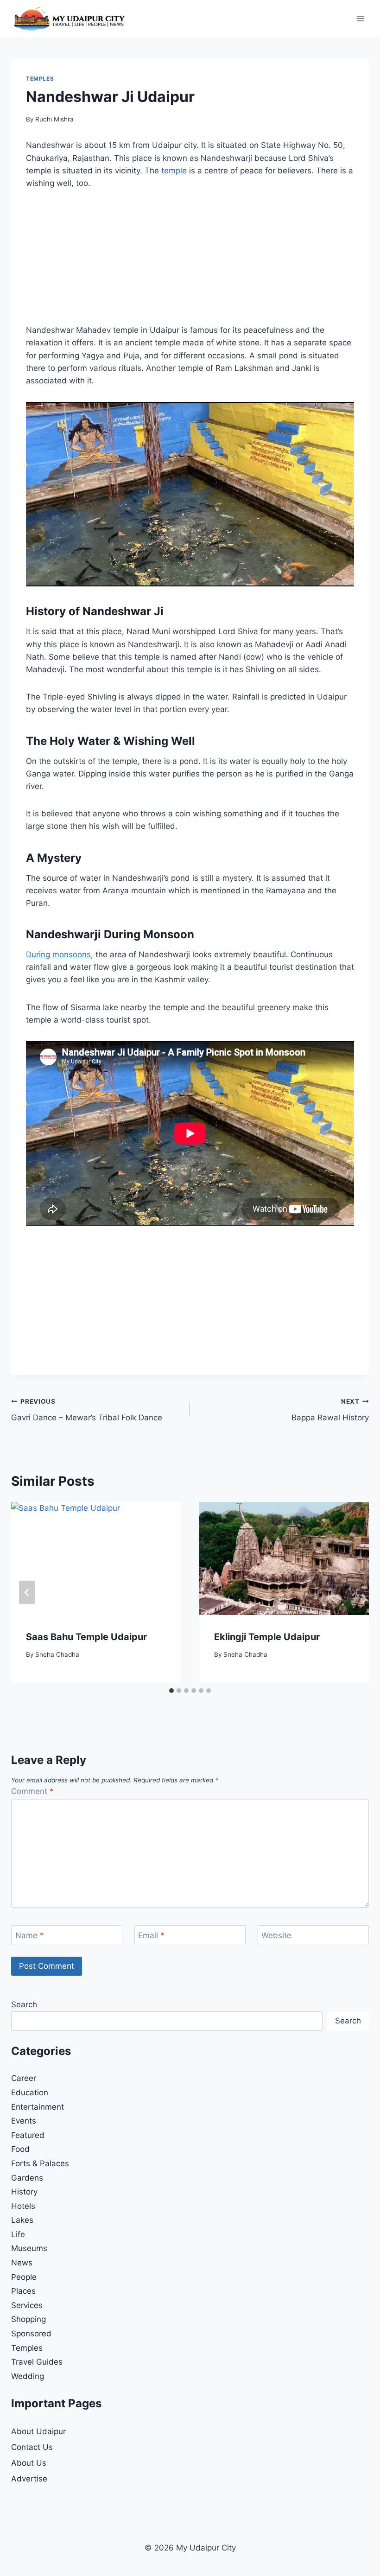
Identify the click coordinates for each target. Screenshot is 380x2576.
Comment (32, 1791)
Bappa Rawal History (330, 1410)
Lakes (22, 2220)
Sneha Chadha (57, 1654)
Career (24, 2078)
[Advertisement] (190, 262)
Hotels (23, 2206)
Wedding (28, 2376)
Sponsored (31, 2334)
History (24, 2192)
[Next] (353, 1593)
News (22, 2263)
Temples (40, 79)
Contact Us (32, 2447)
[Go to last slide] (27, 1593)
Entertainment (38, 2107)
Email (151, 1935)
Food (20, 2149)
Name (30, 1935)
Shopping (28, 2319)
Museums (29, 2248)
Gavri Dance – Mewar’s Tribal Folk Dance (87, 1410)
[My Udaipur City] (69, 19)
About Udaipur (38, 2431)
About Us (29, 2463)
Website (276, 1935)
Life (18, 2234)
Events (24, 2121)
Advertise (29, 2479)
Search (24, 2004)
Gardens (27, 2178)
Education (30, 2093)
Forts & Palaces (40, 2163)
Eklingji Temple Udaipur (267, 1637)
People (24, 2277)
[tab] (171, 1691)
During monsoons (58, 954)
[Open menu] (360, 18)
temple (174, 171)
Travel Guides (37, 2362)
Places (23, 2291)
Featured (28, 2135)
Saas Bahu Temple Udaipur (86, 1637)
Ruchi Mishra (54, 119)
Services (27, 2305)
